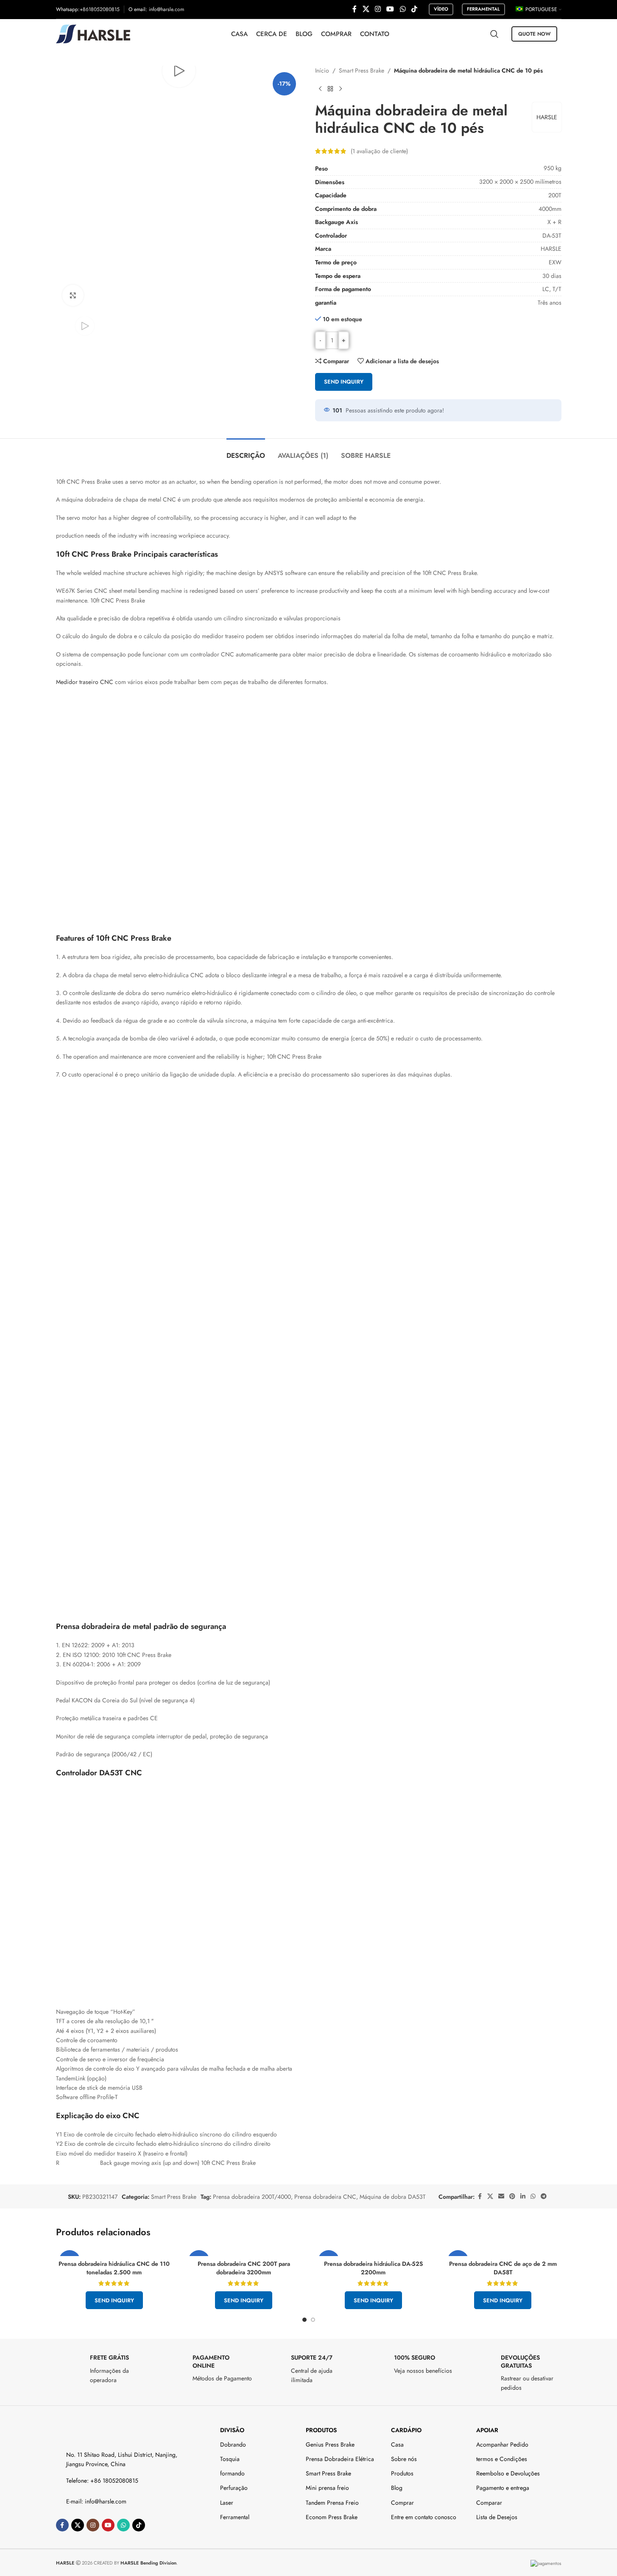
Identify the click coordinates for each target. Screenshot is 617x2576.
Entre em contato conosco (424, 2517)
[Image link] (93, 2431)
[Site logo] (93, 33)
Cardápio (406, 2430)
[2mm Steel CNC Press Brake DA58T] (503, 2252)
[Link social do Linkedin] (523, 2196)
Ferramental (483, 9)
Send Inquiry (344, 382)
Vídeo (441, 9)
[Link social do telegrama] (544, 2196)
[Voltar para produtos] (330, 89)
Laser (227, 2503)
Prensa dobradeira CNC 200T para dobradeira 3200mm (244, 2268)
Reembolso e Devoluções (508, 2473)
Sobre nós (404, 2459)
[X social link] (366, 9)
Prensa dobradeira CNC (325, 2197)
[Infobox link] (103, 2369)
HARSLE (547, 117)
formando (232, 2473)
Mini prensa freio (327, 2488)
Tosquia (230, 2459)
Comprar (402, 2503)
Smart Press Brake (362, 70)
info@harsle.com (166, 9)
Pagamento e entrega (503, 2488)
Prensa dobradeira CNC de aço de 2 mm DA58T (503, 2268)
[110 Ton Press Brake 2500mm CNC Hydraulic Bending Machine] (114, 2252)
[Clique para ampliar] (73, 295)
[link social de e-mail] (501, 2196)
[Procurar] (494, 34)
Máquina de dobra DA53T (393, 2197)
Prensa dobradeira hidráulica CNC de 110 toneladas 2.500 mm (114, 2268)
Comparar (489, 2503)
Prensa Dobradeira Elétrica (340, 2459)
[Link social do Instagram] (378, 9)
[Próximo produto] (341, 89)
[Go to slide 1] (304, 2320)
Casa (397, 2444)
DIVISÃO (232, 2430)
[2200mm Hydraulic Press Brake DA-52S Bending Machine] (374, 2252)
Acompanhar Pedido (502, 2444)
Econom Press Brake (332, 2517)
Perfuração (234, 2488)
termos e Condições (502, 2459)
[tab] (246, 451)
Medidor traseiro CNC (85, 682)
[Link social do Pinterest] (512, 2196)
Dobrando (233, 2444)
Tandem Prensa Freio (332, 2503)
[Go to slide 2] (313, 2320)
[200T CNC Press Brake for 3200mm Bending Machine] (244, 2252)
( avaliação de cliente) (379, 151)
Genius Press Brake (330, 2444)
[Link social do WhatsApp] (403, 9)
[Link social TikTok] (414, 9)
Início (322, 70)
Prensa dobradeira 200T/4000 (252, 2197)
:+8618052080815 (99, 9)
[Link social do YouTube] (390, 9)
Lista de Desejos (497, 2517)
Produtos (321, 2430)
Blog (397, 2488)
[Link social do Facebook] (355, 9)
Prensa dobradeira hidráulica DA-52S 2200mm (373, 2268)
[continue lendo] (320, 89)
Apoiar (487, 2430)
